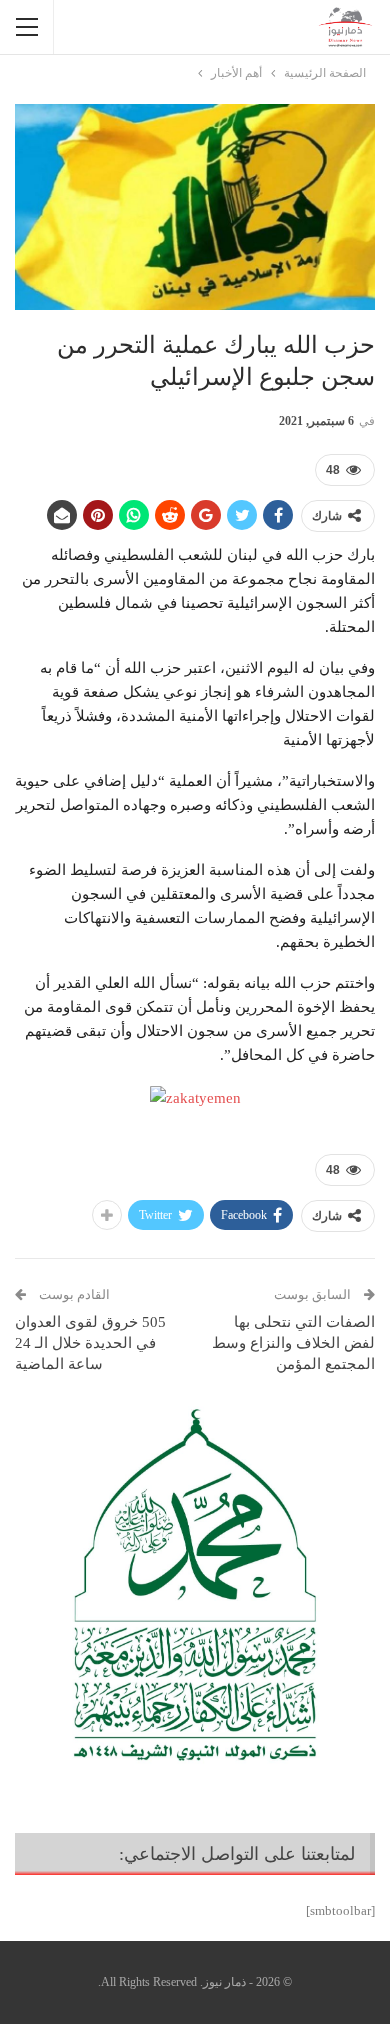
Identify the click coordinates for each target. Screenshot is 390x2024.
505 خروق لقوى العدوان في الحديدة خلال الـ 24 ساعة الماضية (90, 1343)
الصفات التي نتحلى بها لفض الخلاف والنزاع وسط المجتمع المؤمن (293, 1343)
